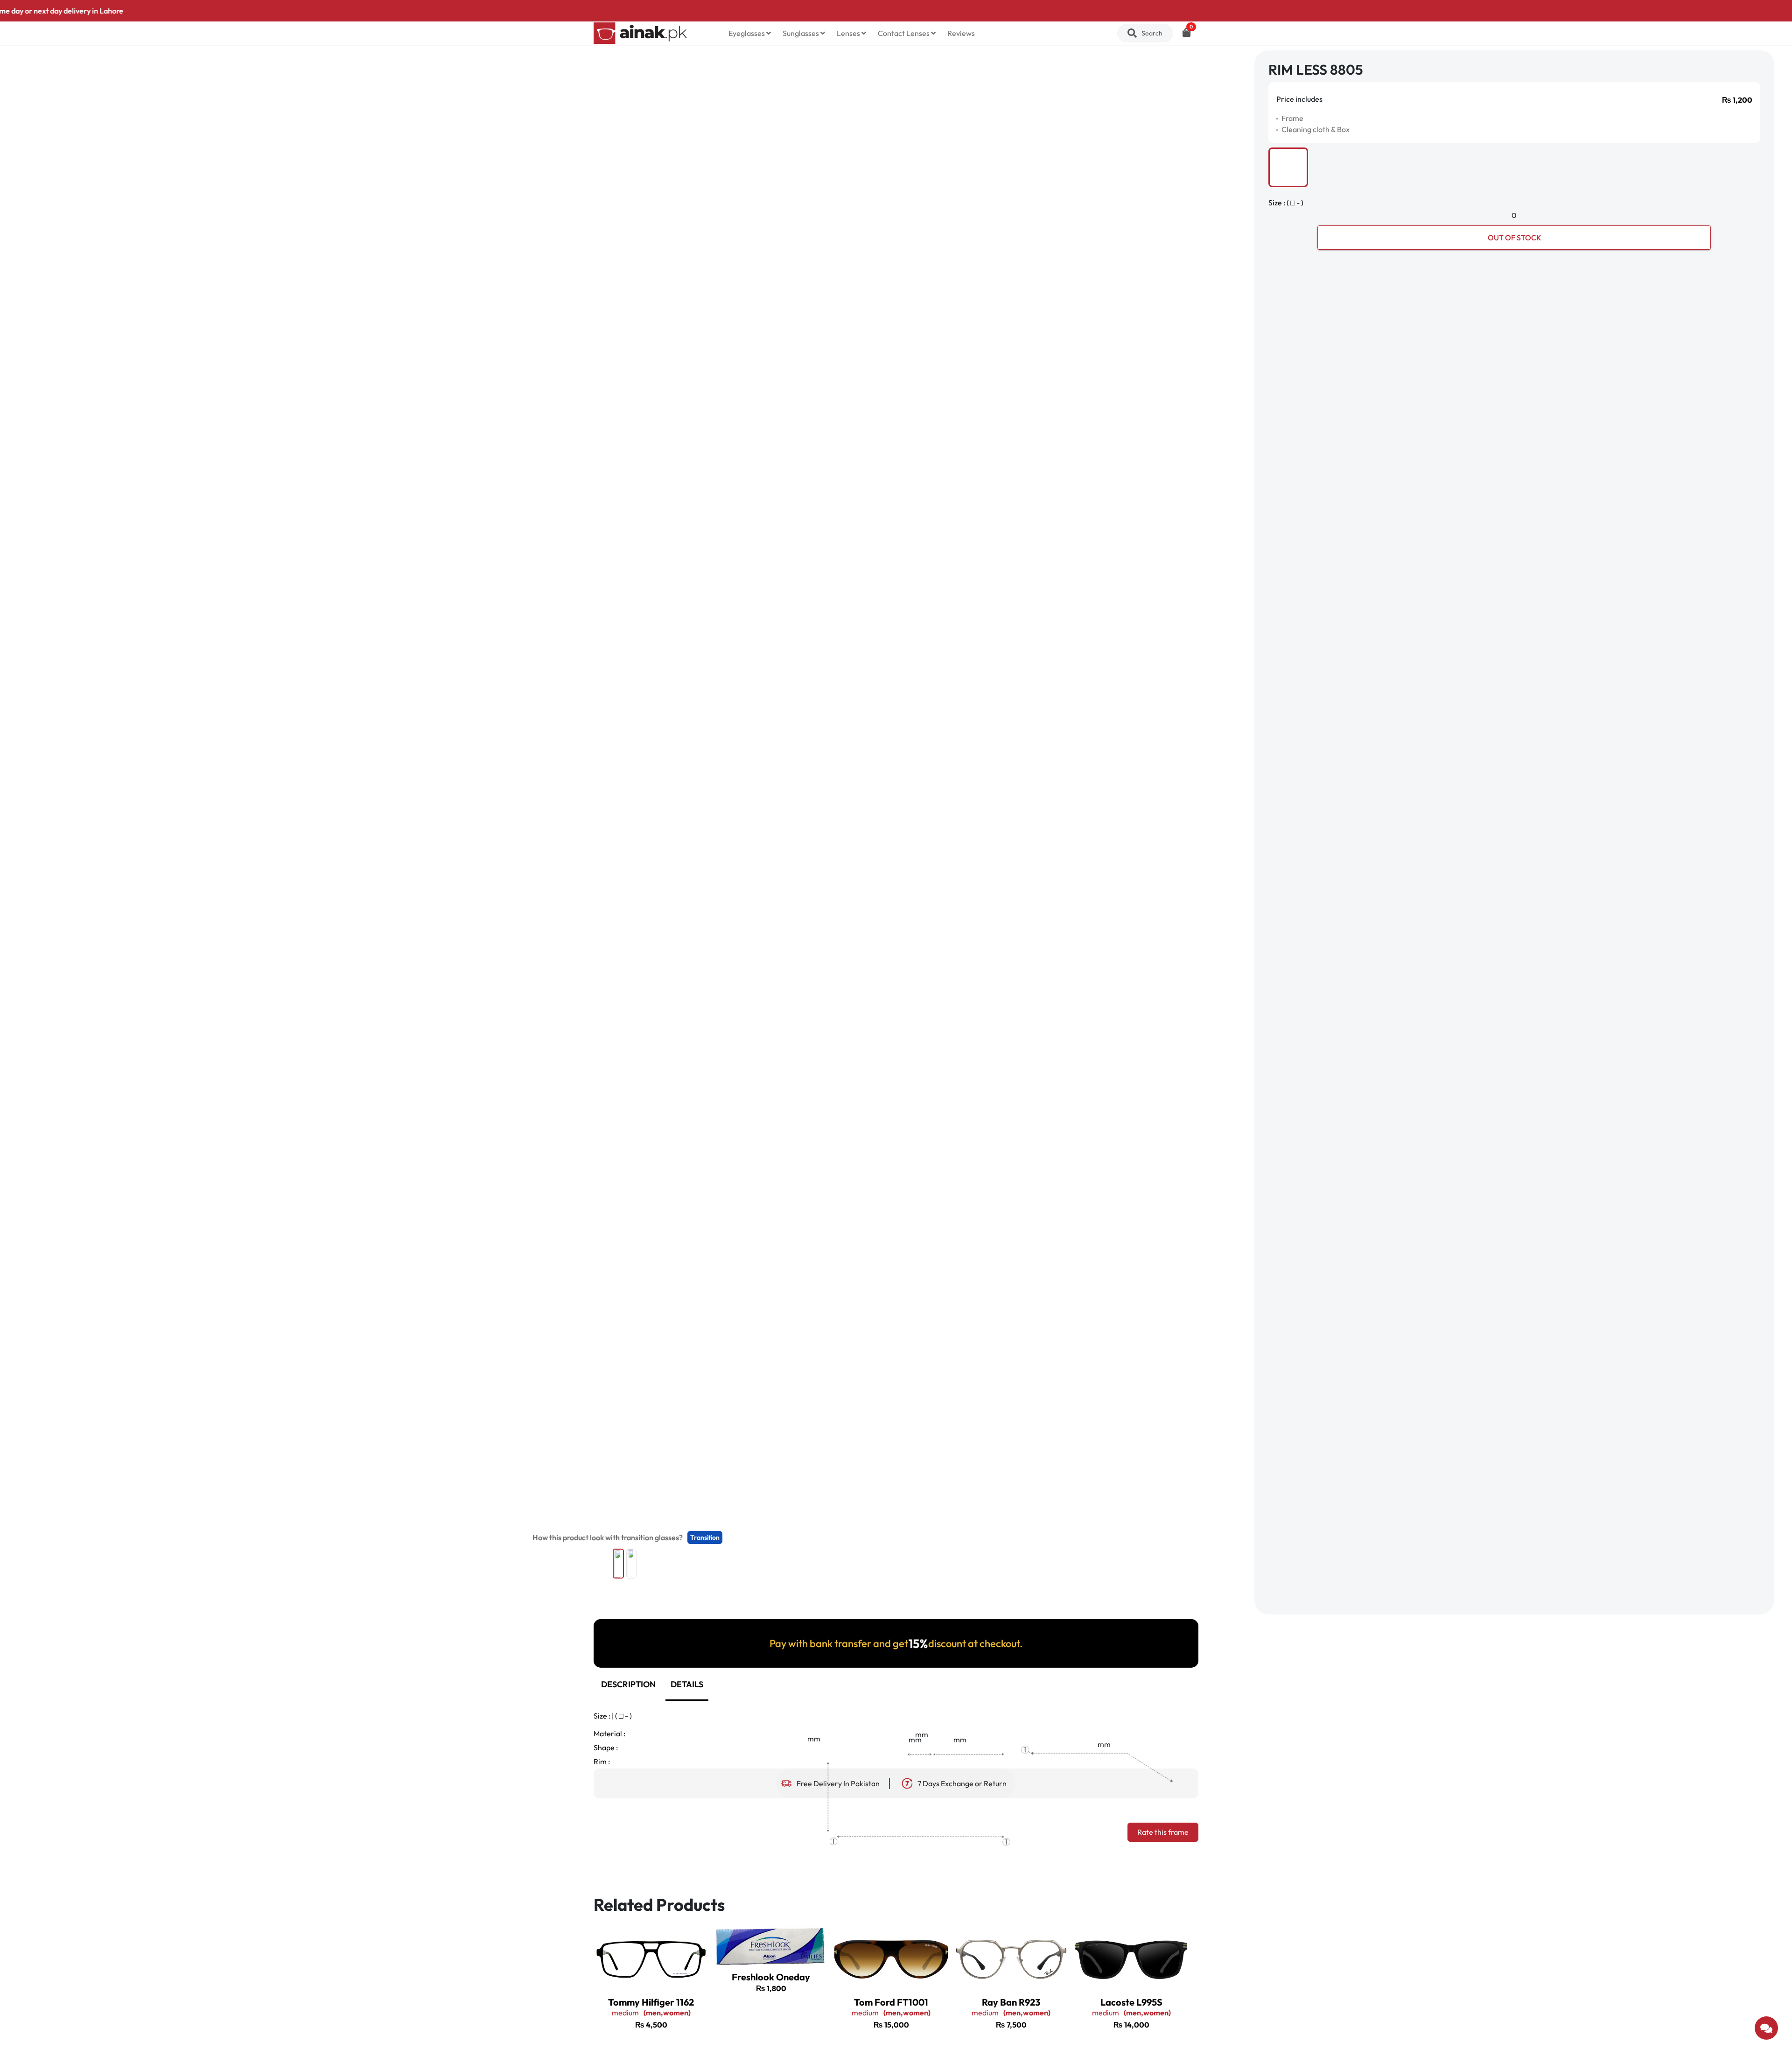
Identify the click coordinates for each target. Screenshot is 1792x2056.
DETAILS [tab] (687, 1684)
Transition (705, 1537)
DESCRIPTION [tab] (628, 1684)
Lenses (849, 33)
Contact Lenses (904, 33)
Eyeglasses (747, 33)
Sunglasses (801, 33)
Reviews (961, 33)
